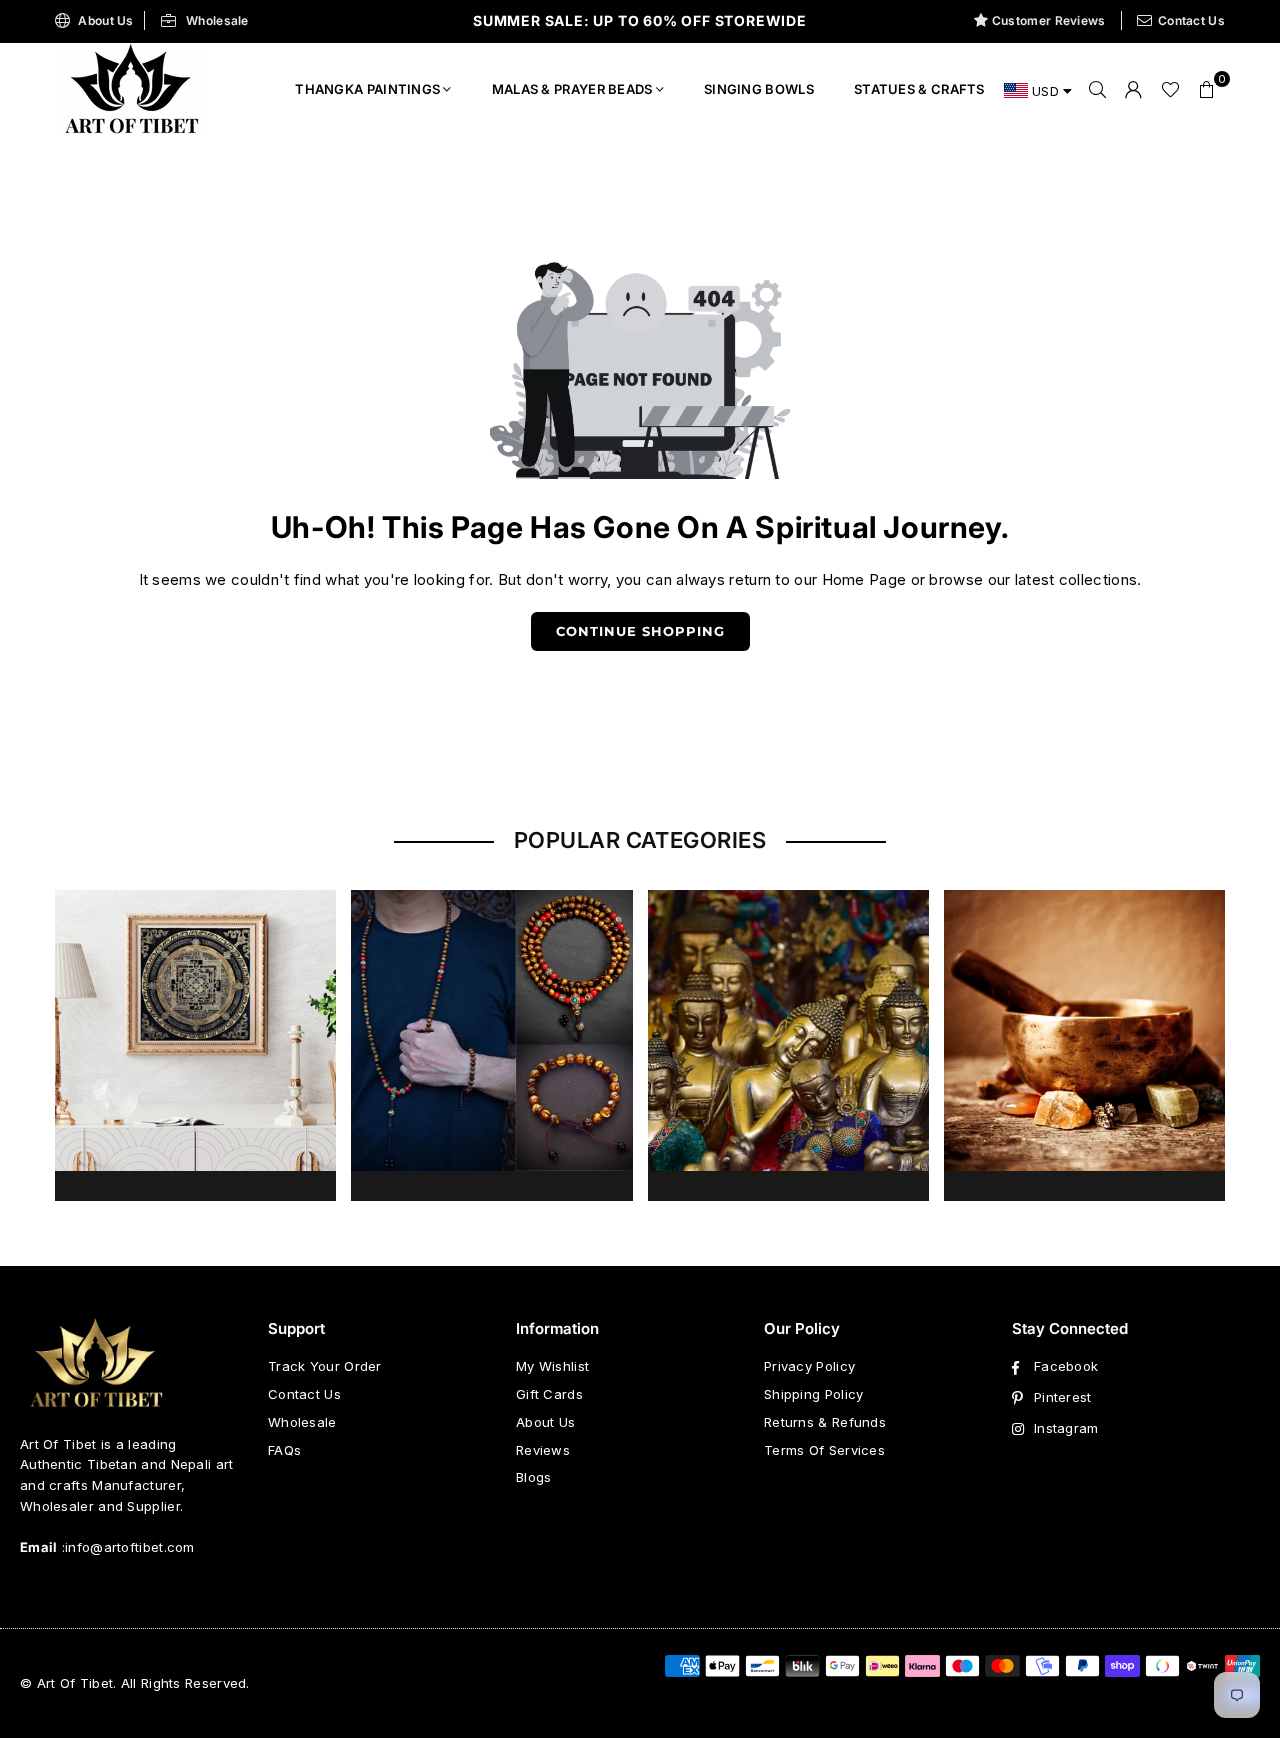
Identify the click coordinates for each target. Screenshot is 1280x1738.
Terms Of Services (824, 1450)
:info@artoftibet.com (126, 1547)
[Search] (1098, 89)
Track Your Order (325, 1366)
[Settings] (1134, 89)
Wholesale (217, 20)
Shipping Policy (814, 1394)
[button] (1207, 89)
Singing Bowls (759, 89)
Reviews (543, 1450)
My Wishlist (552, 1366)
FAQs (284, 1450)
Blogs (534, 1477)
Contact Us (1191, 20)
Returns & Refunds (825, 1422)
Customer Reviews (1049, 20)
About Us (105, 20)
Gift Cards (549, 1394)
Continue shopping (640, 631)
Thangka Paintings (367, 89)
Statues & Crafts (919, 89)
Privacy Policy (809, 1366)
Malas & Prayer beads (572, 89)
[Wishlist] (1170, 89)
